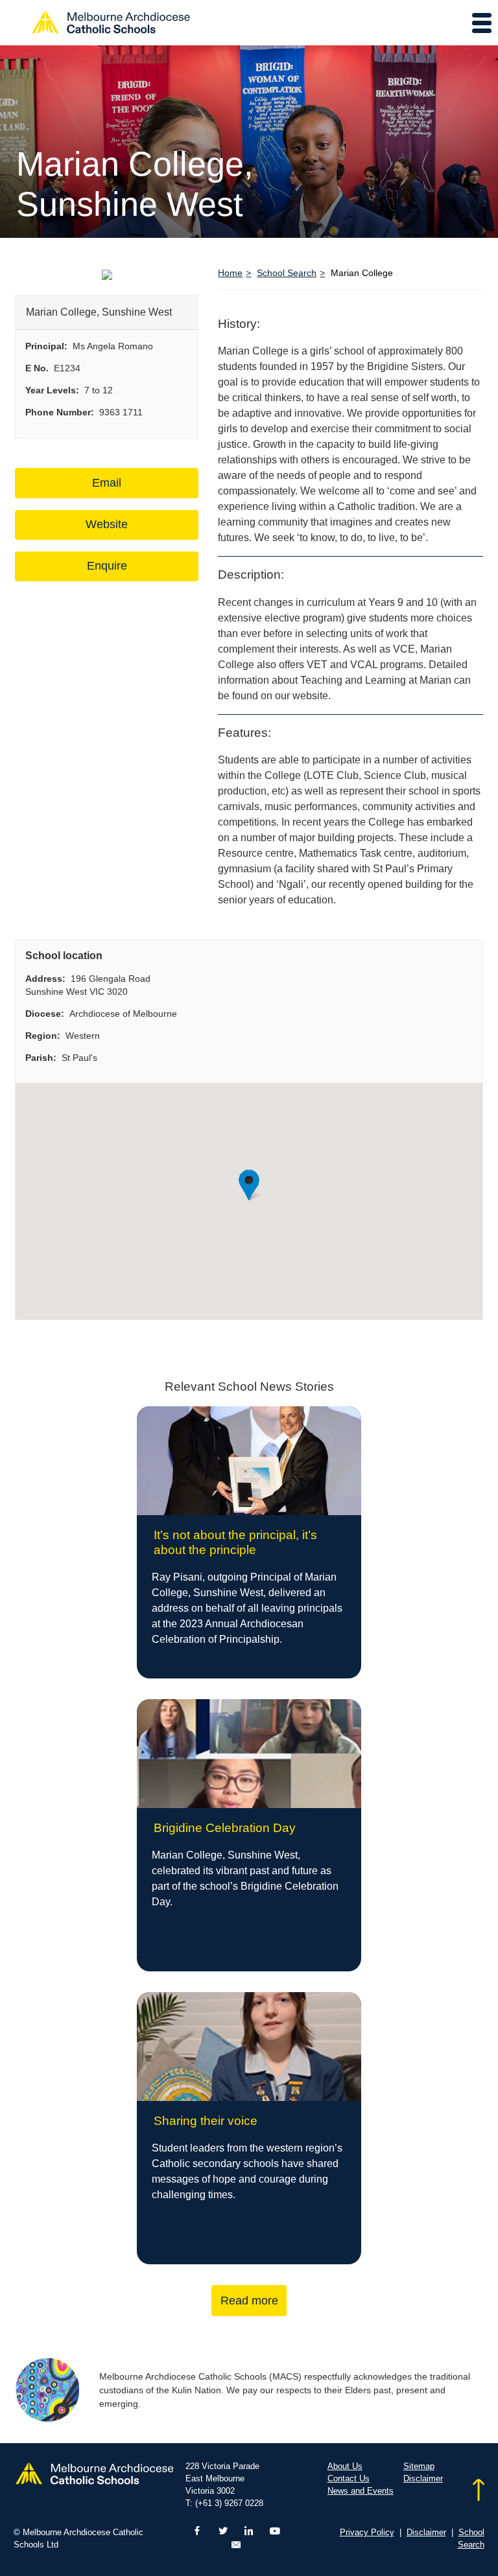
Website (107, 524)
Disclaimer (423, 2478)
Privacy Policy (367, 2532)
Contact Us (349, 2478)
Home (230, 273)
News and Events (361, 2491)
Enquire (107, 566)
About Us (345, 2466)
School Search (287, 273)
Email (107, 483)
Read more (249, 2301)
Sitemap (419, 2466)
